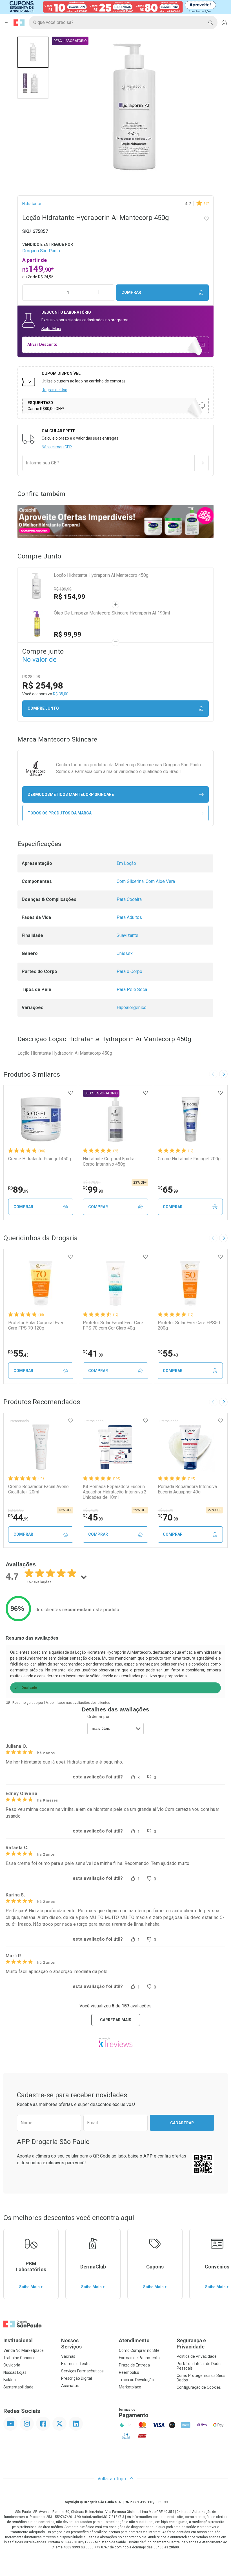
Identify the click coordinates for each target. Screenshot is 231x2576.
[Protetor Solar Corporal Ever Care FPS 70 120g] (41, 1283)
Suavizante (127, 935)
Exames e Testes (76, 2364)
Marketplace (130, 2387)
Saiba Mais (51, 329)
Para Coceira (129, 899)
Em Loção (126, 863)
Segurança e (191, 2344)
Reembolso (129, 2372)
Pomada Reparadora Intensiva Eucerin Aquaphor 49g (187, 1489)
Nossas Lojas (15, 2372)
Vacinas (68, 2356)
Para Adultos (129, 917)
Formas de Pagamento (139, 2358)
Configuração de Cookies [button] (199, 2387)
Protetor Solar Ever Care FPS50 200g (189, 1325)
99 (93, 1190)
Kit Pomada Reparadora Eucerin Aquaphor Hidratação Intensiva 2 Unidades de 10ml (115, 1492)
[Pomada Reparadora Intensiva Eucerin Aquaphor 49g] (190, 1447)
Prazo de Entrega (134, 2365)
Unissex (125, 953)
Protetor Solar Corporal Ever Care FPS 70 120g (36, 1325)
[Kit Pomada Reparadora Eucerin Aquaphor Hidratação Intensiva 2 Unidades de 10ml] (115, 1447)
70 (168, 1517)
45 (93, 1517)
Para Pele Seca (132, 989)
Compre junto (43, 708)
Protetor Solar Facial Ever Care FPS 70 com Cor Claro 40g (113, 1325)
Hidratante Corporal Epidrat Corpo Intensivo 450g (109, 1161)
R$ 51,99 (16, 1510)
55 (18, 1353)
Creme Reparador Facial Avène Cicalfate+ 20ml (38, 1489)
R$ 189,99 (63, 589)
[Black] (112, 7)
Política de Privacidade (197, 2356)
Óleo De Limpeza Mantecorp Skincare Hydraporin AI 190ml (112, 613)
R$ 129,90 (92, 1183)
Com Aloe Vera (160, 881)
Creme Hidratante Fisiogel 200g (189, 1159)
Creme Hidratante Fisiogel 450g (40, 1159)
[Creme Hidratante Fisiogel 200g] (190, 1119)
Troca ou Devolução (136, 2380)
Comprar (131, 292)
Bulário (10, 2380)
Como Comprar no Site (139, 2350)
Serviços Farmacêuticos (82, 2371)
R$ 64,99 (91, 1510)
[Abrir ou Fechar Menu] (7, 23)
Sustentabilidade (18, 2387)
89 (18, 1190)
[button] (33, 52)
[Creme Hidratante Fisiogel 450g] (41, 1119)
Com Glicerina (130, 881)
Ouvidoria (12, 2365)
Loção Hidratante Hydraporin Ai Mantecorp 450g (101, 575)
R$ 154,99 (70, 597)
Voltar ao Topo (112, 2479)
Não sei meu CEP (57, 447)
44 (18, 1517)
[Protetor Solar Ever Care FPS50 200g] (190, 1283)
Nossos (71, 2344)
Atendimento (134, 2340)
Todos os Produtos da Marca (60, 813)
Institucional (18, 2340)
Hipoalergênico (132, 1008)
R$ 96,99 (166, 1510)
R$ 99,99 (68, 634)
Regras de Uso (55, 390)
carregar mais (116, 2020)
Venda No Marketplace (24, 2350)
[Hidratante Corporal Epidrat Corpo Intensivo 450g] (115, 1119)
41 (93, 1353)
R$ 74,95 (46, 277)
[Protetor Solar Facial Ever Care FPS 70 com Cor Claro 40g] (115, 1283)
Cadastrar (182, 2123)
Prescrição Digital (76, 2378)
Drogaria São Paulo (41, 251)
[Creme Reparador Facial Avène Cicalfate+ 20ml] (41, 1447)
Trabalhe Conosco (19, 2358)
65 (168, 1190)
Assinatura (71, 2386)
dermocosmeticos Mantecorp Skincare (71, 794)
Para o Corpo (129, 971)
